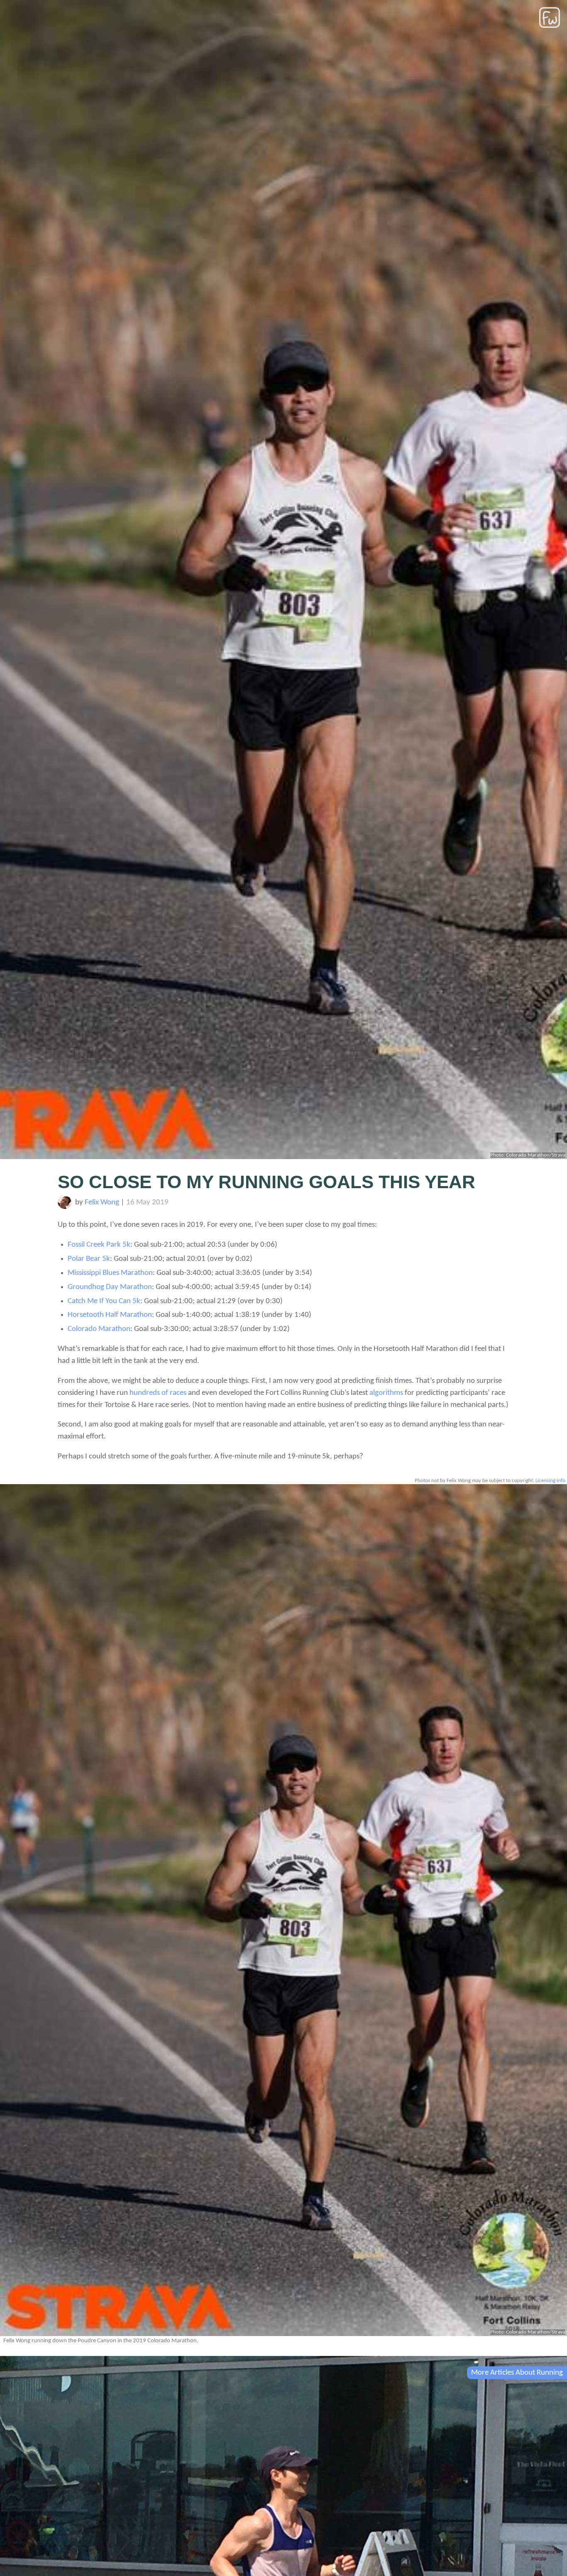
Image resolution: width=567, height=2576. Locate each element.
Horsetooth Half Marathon (110, 1315)
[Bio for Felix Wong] (65, 1207)
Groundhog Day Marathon (110, 1287)
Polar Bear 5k (89, 1259)
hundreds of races (158, 1393)
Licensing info (550, 1481)
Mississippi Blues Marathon (110, 1273)
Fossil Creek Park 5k (99, 1245)
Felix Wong (102, 1202)
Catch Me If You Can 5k (104, 1301)
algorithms (386, 1393)
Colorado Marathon (99, 1329)
